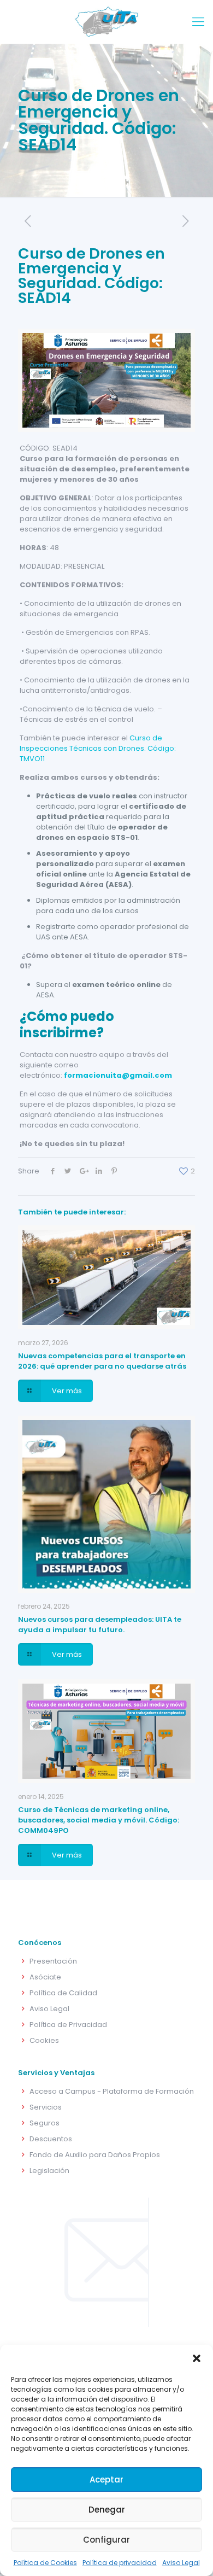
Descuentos (51, 2139)
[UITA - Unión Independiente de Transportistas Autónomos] (106, 22)
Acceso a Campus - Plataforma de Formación (112, 2091)
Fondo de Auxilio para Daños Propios (95, 2155)
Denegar (107, 2510)
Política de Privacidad (68, 2025)
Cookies (44, 2040)
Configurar (106, 2540)
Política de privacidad (120, 2563)
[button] (197, 2358)
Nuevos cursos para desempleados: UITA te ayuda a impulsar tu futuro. (100, 1625)
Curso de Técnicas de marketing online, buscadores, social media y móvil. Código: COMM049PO (99, 1820)
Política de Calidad (63, 1993)
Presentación (53, 1961)
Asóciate (45, 1977)
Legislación (49, 2171)
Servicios (46, 2107)
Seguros (45, 2123)
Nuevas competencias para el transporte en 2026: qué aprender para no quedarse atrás (102, 1361)
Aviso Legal (181, 2563)
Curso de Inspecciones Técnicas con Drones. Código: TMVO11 (98, 748)
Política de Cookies (45, 2563)
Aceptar (106, 2479)
